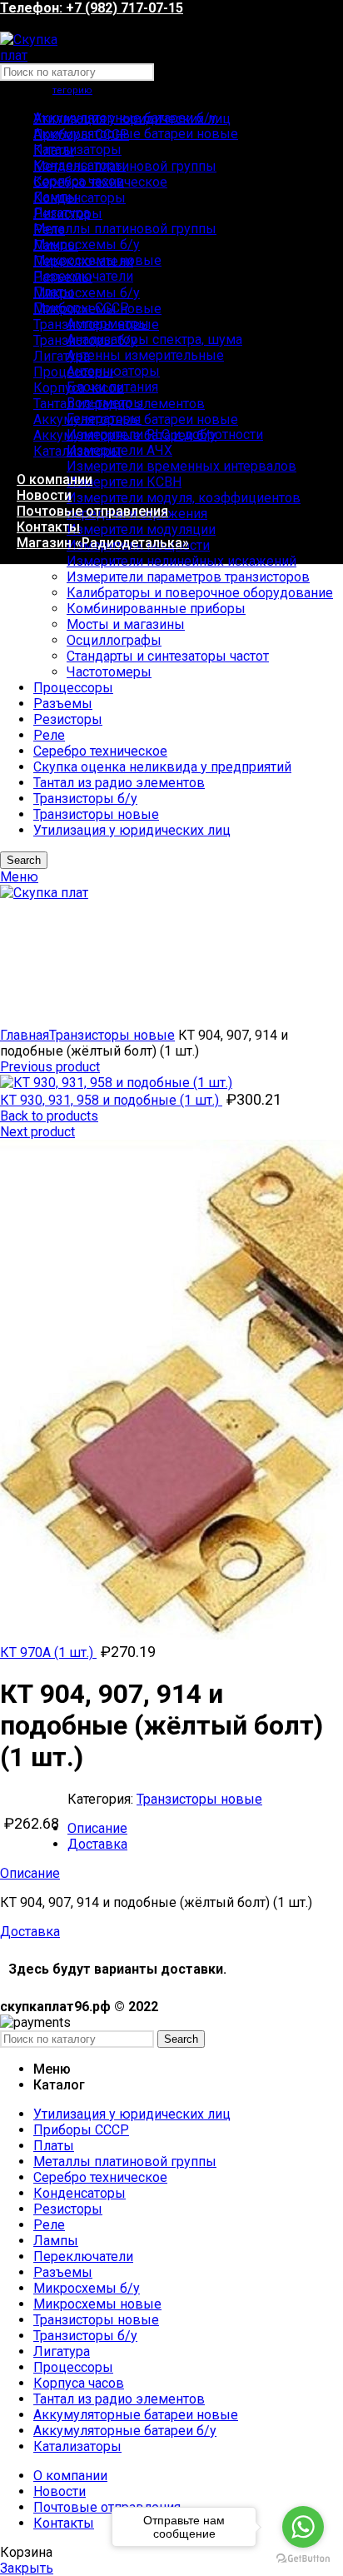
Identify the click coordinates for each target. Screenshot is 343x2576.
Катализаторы (77, 150)
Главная (25, 1035)
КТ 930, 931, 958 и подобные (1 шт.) (111, 1100)
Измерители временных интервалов (181, 466)
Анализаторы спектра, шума (154, 339)
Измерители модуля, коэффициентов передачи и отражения (184, 506)
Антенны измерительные (145, 355)
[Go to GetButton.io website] (303, 2559)
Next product (37, 1132)
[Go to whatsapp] (303, 2527)
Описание (97, 1828)
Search (181, 2039)
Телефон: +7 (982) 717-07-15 (92, 8)
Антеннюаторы (113, 371)
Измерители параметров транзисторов (188, 577)
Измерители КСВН (124, 482)
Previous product (50, 1067)
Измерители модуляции (141, 529)
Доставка (97, 1844)
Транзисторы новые (112, 1035)
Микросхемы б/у (87, 245)
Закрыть (27, 2568)
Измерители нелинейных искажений (181, 561)
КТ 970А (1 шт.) (48, 1652)
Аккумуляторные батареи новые (136, 134)
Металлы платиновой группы (125, 229)
